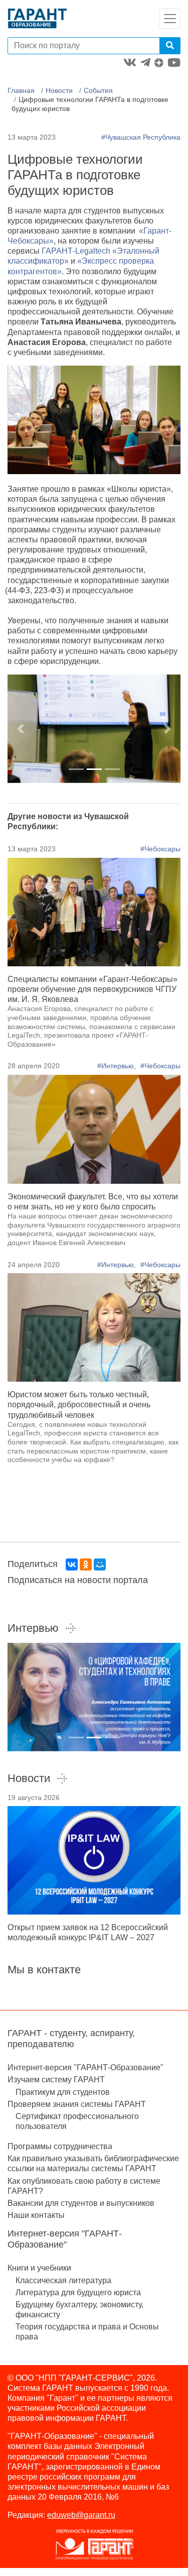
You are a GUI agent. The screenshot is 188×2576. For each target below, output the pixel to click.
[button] (21, 729)
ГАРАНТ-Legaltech (77, 251)
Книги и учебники (39, 2268)
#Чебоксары (160, 849)
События (98, 90)
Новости (59, 90)
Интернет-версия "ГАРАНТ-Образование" (85, 2067)
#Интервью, (118, 1066)
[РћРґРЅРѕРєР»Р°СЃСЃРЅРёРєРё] (86, 1564)
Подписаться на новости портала (78, 1580)
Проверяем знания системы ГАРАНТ (77, 2104)
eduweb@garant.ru (81, 2515)
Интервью (33, 1628)
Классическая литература (63, 2280)
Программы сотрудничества (60, 2146)
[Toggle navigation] (170, 19)
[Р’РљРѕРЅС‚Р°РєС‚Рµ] (72, 1564)
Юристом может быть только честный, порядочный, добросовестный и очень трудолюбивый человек (79, 1405)
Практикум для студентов (63, 2092)
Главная (21, 90)
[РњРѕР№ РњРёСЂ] (100, 1564)
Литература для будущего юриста (78, 2292)
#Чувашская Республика (141, 137)
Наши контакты (36, 2215)
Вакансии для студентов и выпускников (81, 2203)
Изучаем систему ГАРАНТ (56, 2080)
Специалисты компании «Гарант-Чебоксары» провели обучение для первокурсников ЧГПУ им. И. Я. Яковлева (92, 989)
